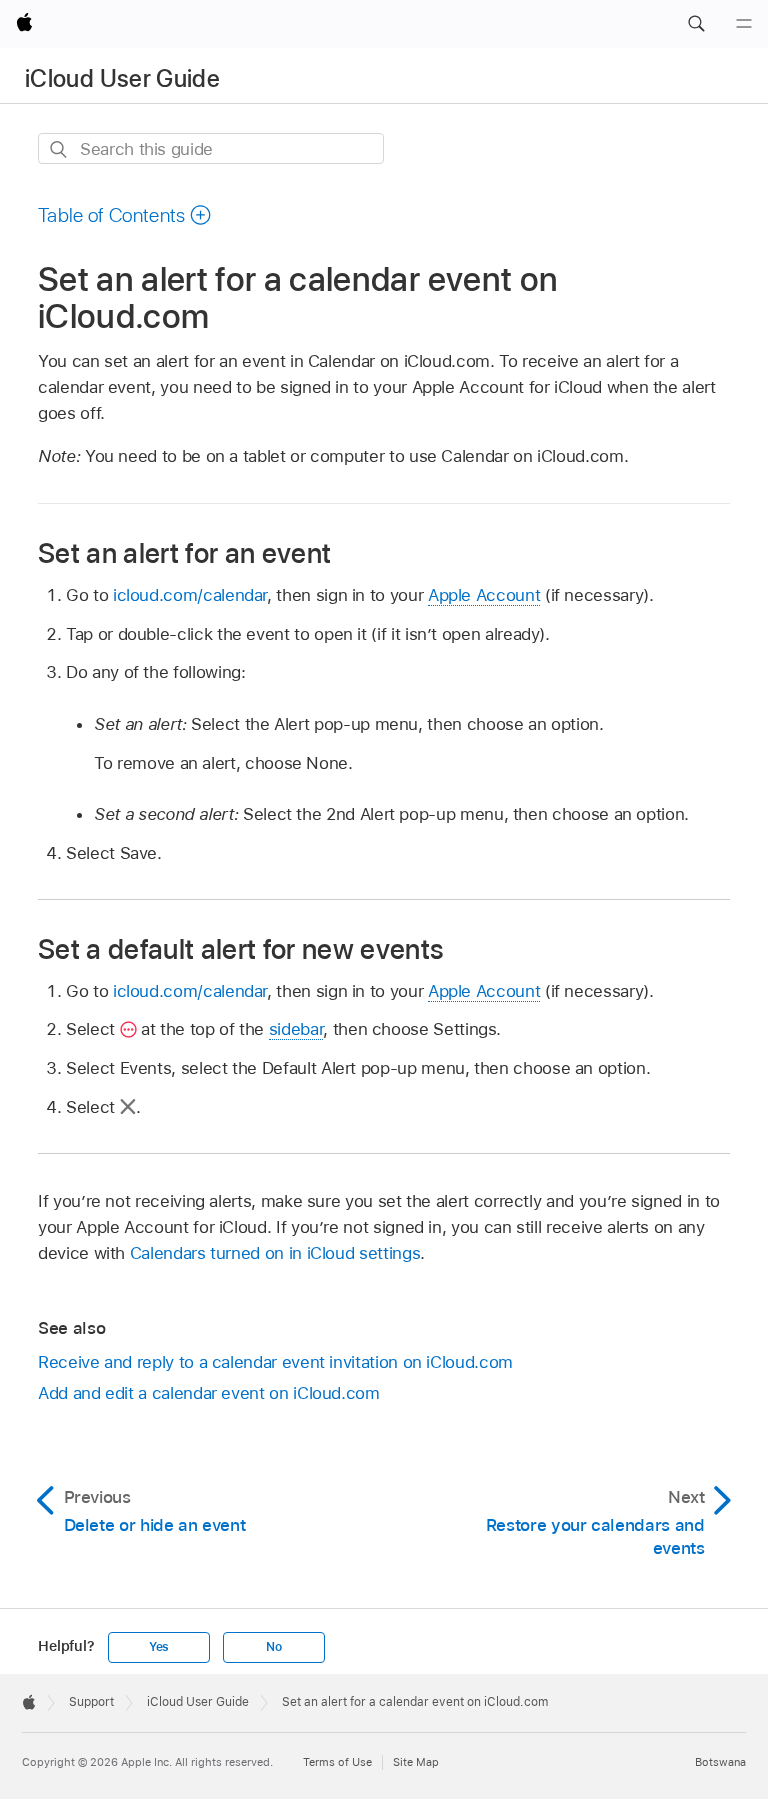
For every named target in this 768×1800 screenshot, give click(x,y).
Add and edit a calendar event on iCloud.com (209, 1393)
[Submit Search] (59, 149)
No (274, 1647)
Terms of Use (337, 1762)
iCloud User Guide (122, 78)
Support (91, 1702)
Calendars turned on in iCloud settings (275, 1253)
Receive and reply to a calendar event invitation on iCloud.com (275, 1362)
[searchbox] (211, 148)
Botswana (720, 1762)
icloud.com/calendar (190, 595)
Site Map (416, 1762)
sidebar (296, 1029)
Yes (159, 1647)
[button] (696, 24)
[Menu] (744, 24)
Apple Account (484, 595)
